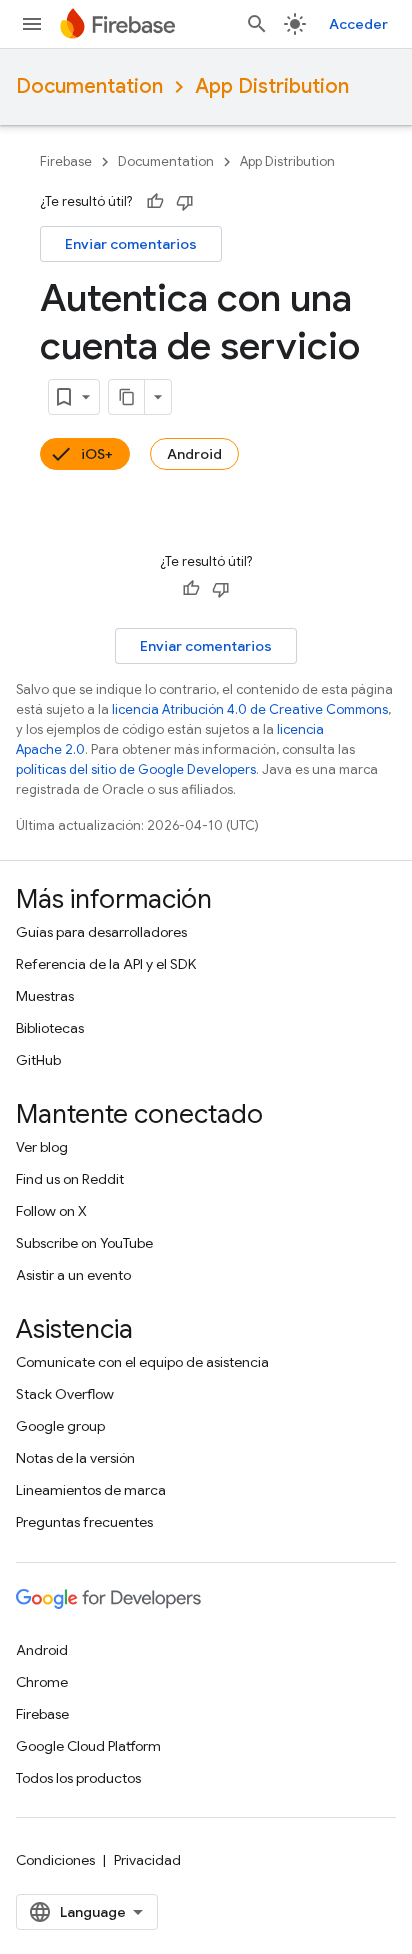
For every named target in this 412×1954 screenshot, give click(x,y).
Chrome (42, 1682)
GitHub (38, 1060)
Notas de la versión (75, 1458)
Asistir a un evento (73, 1275)
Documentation (89, 86)
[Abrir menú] (32, 24)
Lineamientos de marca (91, 1490)
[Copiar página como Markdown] (127, 397)
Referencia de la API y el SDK (106, 964)
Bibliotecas (50, 1028)
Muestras (45, 996)
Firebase (66, 161)
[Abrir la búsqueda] (257, 24)
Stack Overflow (65, 1394)
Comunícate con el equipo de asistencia (142, 1362)
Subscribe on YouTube (84, 1243)
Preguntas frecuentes (84, 1522)
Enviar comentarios (131, 244)
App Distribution (272, 86)
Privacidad (147, 1860)
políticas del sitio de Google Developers (136, 769)
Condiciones (55, 1860)
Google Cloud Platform (88, 1746)
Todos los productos (78, 1778)
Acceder (358, 24)
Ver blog (42, 1147)
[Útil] (155, 202)
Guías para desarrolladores (101, 932)
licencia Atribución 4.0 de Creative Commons (250, 709)
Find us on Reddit (70, 1179)
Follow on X (51, 1211)
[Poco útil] (185, 202)
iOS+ (97, 454)
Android (194, 454)
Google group (60, 1426)
